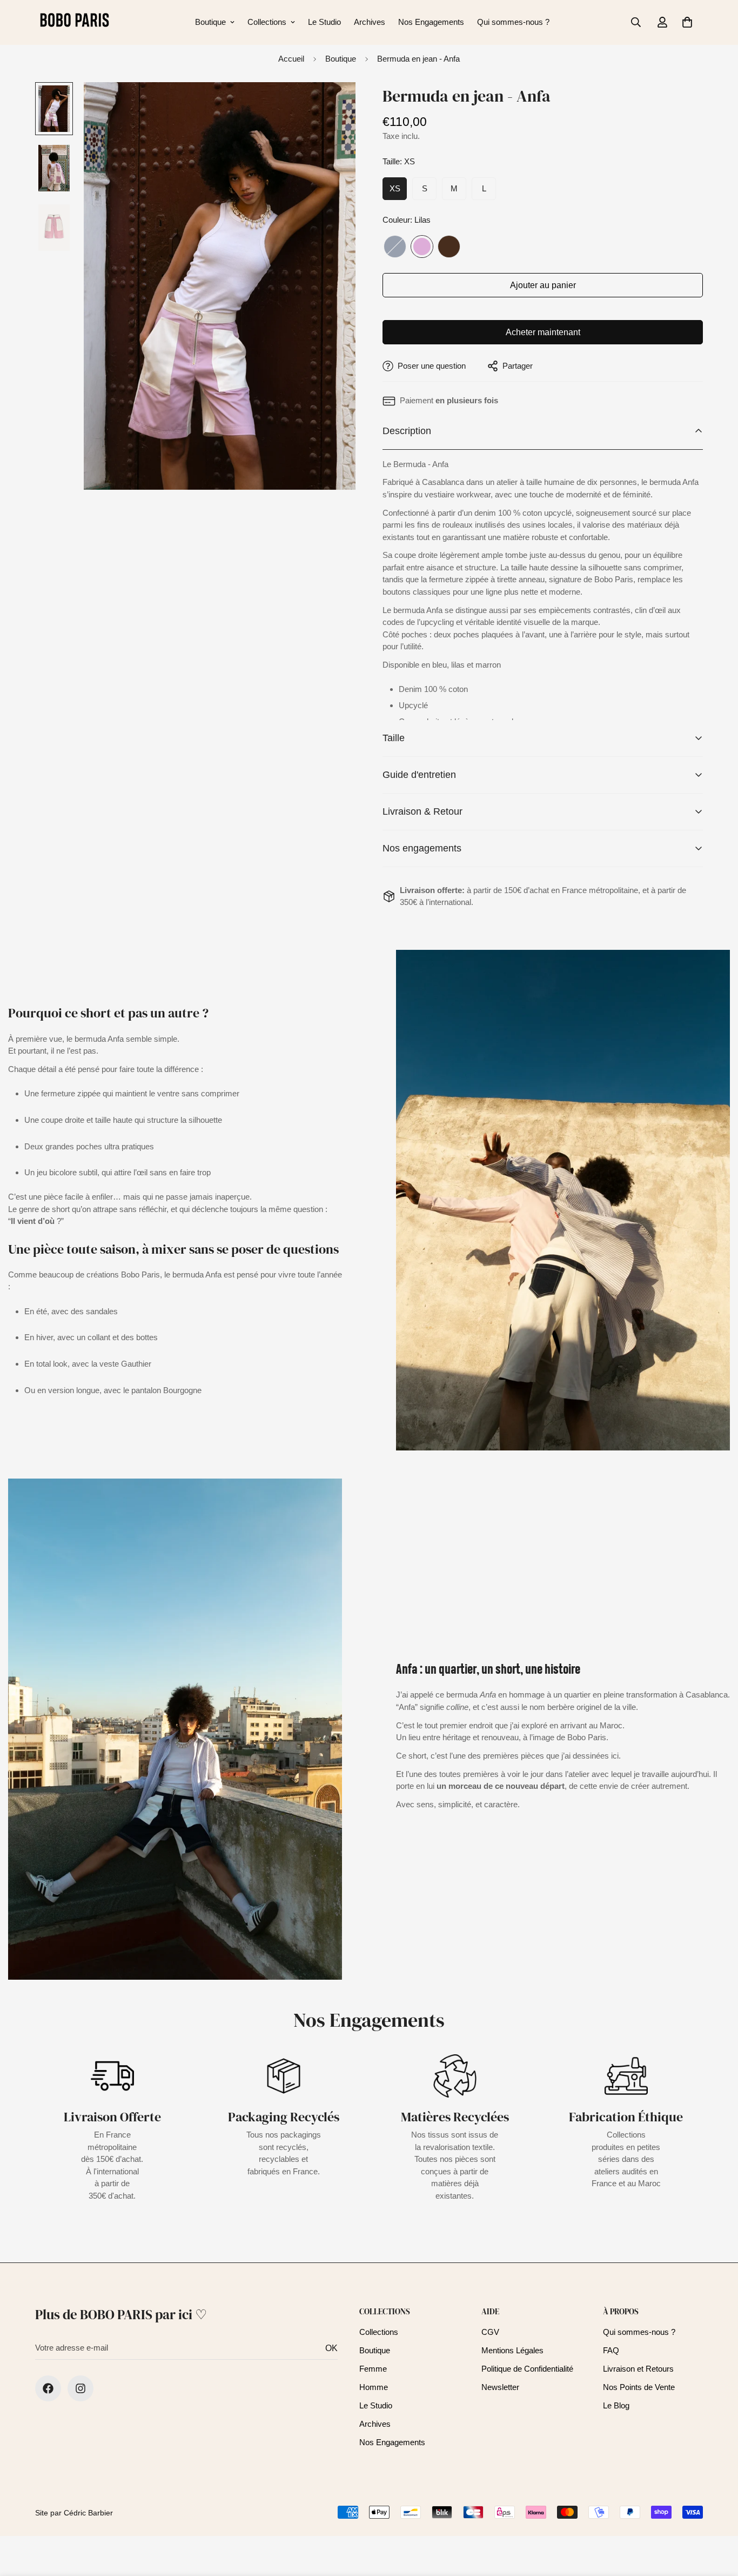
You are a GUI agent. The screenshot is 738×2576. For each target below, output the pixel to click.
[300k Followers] (48, 2388)
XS (395, 188)
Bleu (395, 247)
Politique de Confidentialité (527, 2369)
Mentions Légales (512, 2350)
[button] (687, 22)
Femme (373, 2369)
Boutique (210, 22)
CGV (490, 2332)
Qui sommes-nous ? (513, 22)
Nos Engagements (431, 22)
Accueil (291, 59)
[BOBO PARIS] (74, 22)
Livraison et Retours (638, 2369)
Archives (370, 22)
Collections (267, 22)
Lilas (422, 247)
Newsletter (500, 2387)
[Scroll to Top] (717, 2517)
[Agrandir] (333, 105)
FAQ (611, 2350)
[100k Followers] (80, 2388)
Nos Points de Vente (639, 2387)
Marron (449, 247)
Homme (374, 2387)
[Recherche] (636, 22)
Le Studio (324, 22)
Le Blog (616, 2405)
